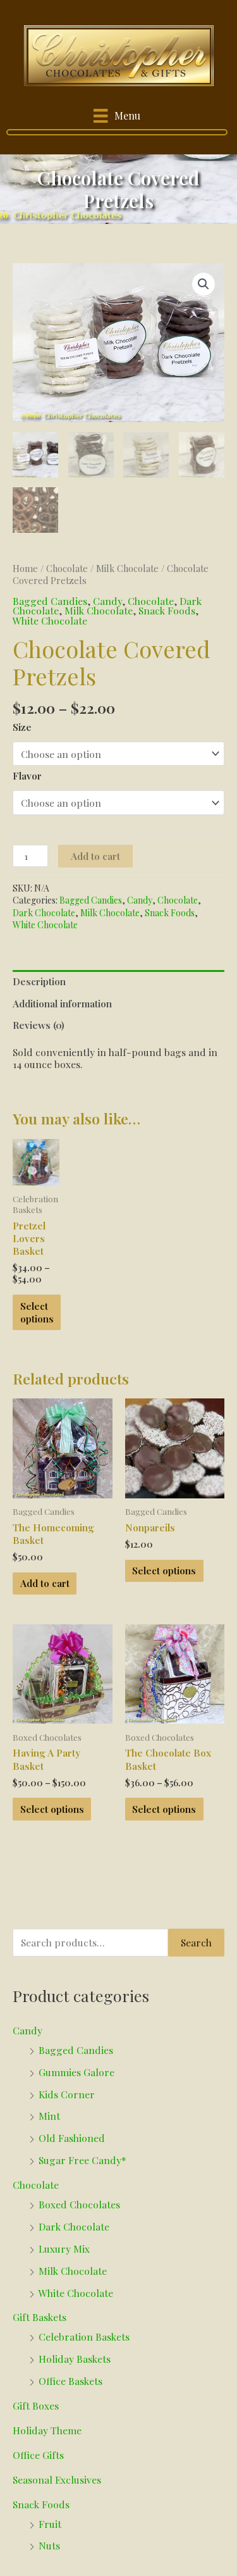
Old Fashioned (72, 2138)
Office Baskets (70, 2381)
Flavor (27, 775)
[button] (204, 284)
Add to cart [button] (45, 1583)
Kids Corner (67, 2094)
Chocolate (67, 569)
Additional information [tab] (62, 1003)
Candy (107, 601)
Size (22, 727)
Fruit (50, 2524)
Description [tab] (39, 981)
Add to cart (95, 856)
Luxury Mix (64, 2249)
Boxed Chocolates (79, 2204)
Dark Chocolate (44, 913)
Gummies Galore (76, 2072)
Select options (37, 1312)
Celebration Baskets (84, 2336)
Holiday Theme (47, 2430)
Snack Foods (167, 610)
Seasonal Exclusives (57, 2480)
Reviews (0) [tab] (39, 1025)
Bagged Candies (50, 601)
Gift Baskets (39, 2317)
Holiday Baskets (75, 2359)
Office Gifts (38, 2455)
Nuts (49, 2545)
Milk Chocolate (127, 569)
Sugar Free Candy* (82, 2160)
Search (196, 1942)
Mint (49, 2116)
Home (25, 569)
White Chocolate (50, 620)
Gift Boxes (36, 2405)
